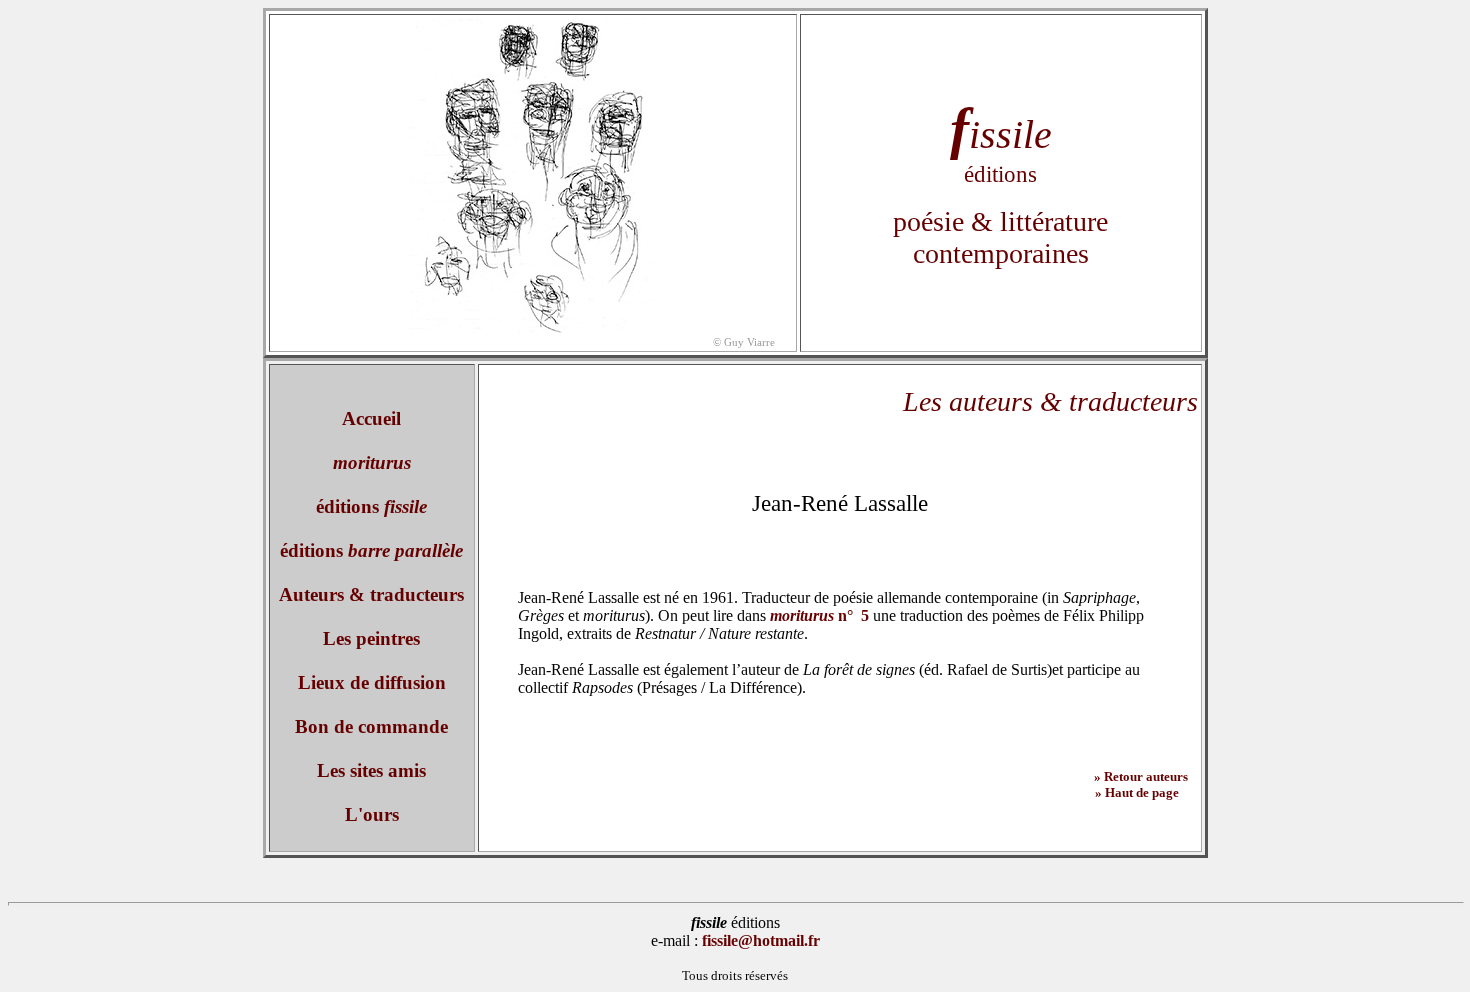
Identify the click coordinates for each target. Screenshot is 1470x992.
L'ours (372, 814)
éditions (371, 506)
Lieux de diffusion (372, 682)
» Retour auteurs (1136, 776)
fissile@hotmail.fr (761, 940)
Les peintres (371, 638)
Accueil (371, 418)
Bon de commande (371, 726)
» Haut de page (1137, 792)
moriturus (372, 462)
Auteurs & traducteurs (371, 594)
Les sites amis (371, 770)
